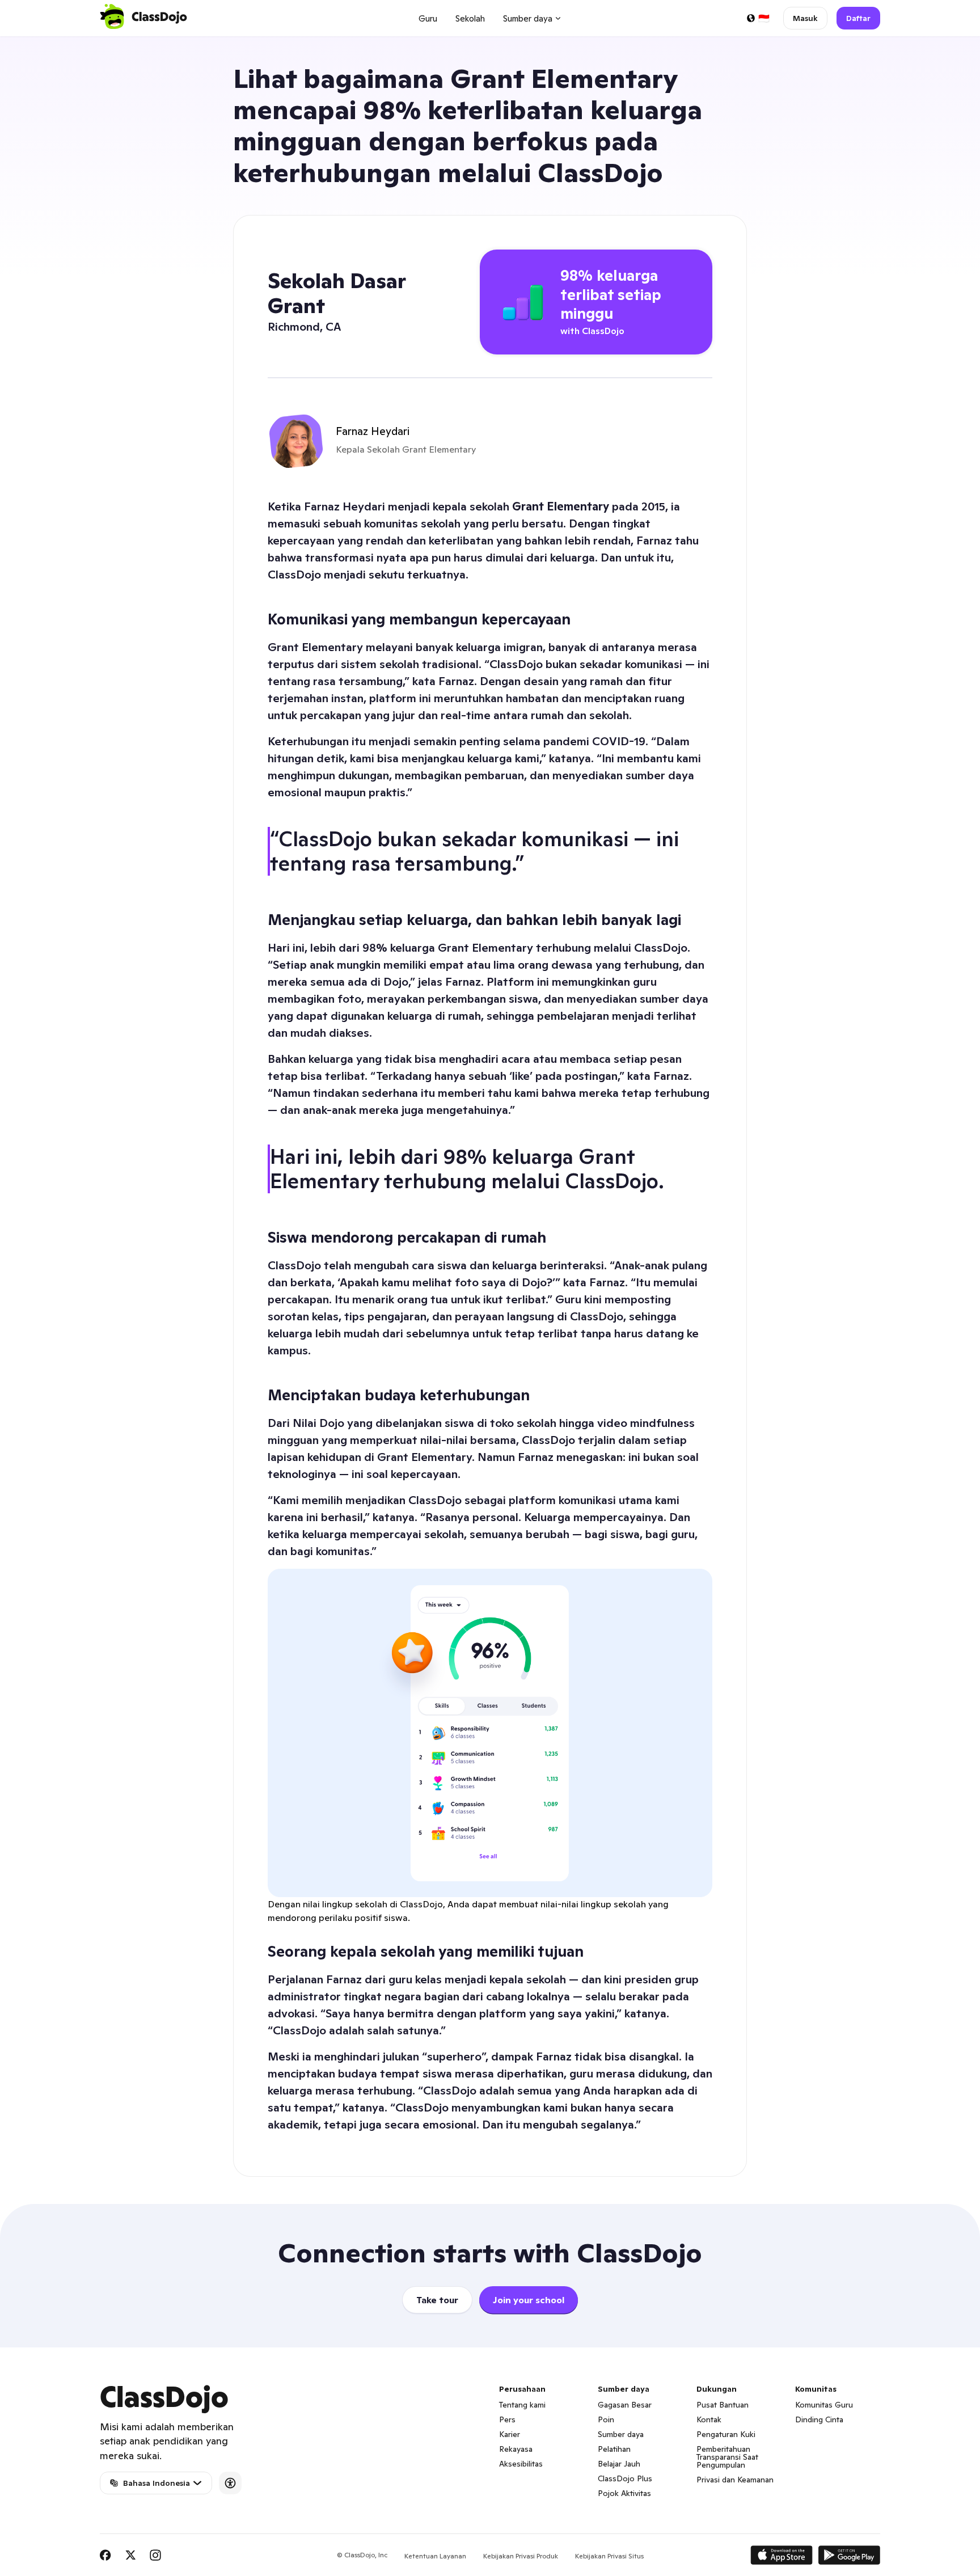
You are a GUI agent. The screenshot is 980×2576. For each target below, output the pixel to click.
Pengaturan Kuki (726, 2434)
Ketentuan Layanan (435, 2556)
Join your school (529, 2300)
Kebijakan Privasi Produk (521, 2556)
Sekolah (470, 18)
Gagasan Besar (625, 2405)
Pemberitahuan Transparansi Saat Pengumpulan (727, 2457)
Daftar (858, 18)
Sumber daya (621, 2434)
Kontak (709, 2419)
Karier (510, 2434)
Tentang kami (522, 2405)
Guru (428, 18)
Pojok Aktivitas (624, 2493)
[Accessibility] (230, 2483)
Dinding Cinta (819, 2419)
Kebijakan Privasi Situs (609, 2556)
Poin (606, 2419)
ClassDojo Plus (625, 2478)
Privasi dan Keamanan (735, 2480)
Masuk (805, 18)
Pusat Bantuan (723, 2405)
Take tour (437, 2300)
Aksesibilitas (521, 2464)
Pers (507, 2419)
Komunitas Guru (824, 2405)
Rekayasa (516, 2449)
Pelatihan (614, 2449)
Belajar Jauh (619, 2464)
